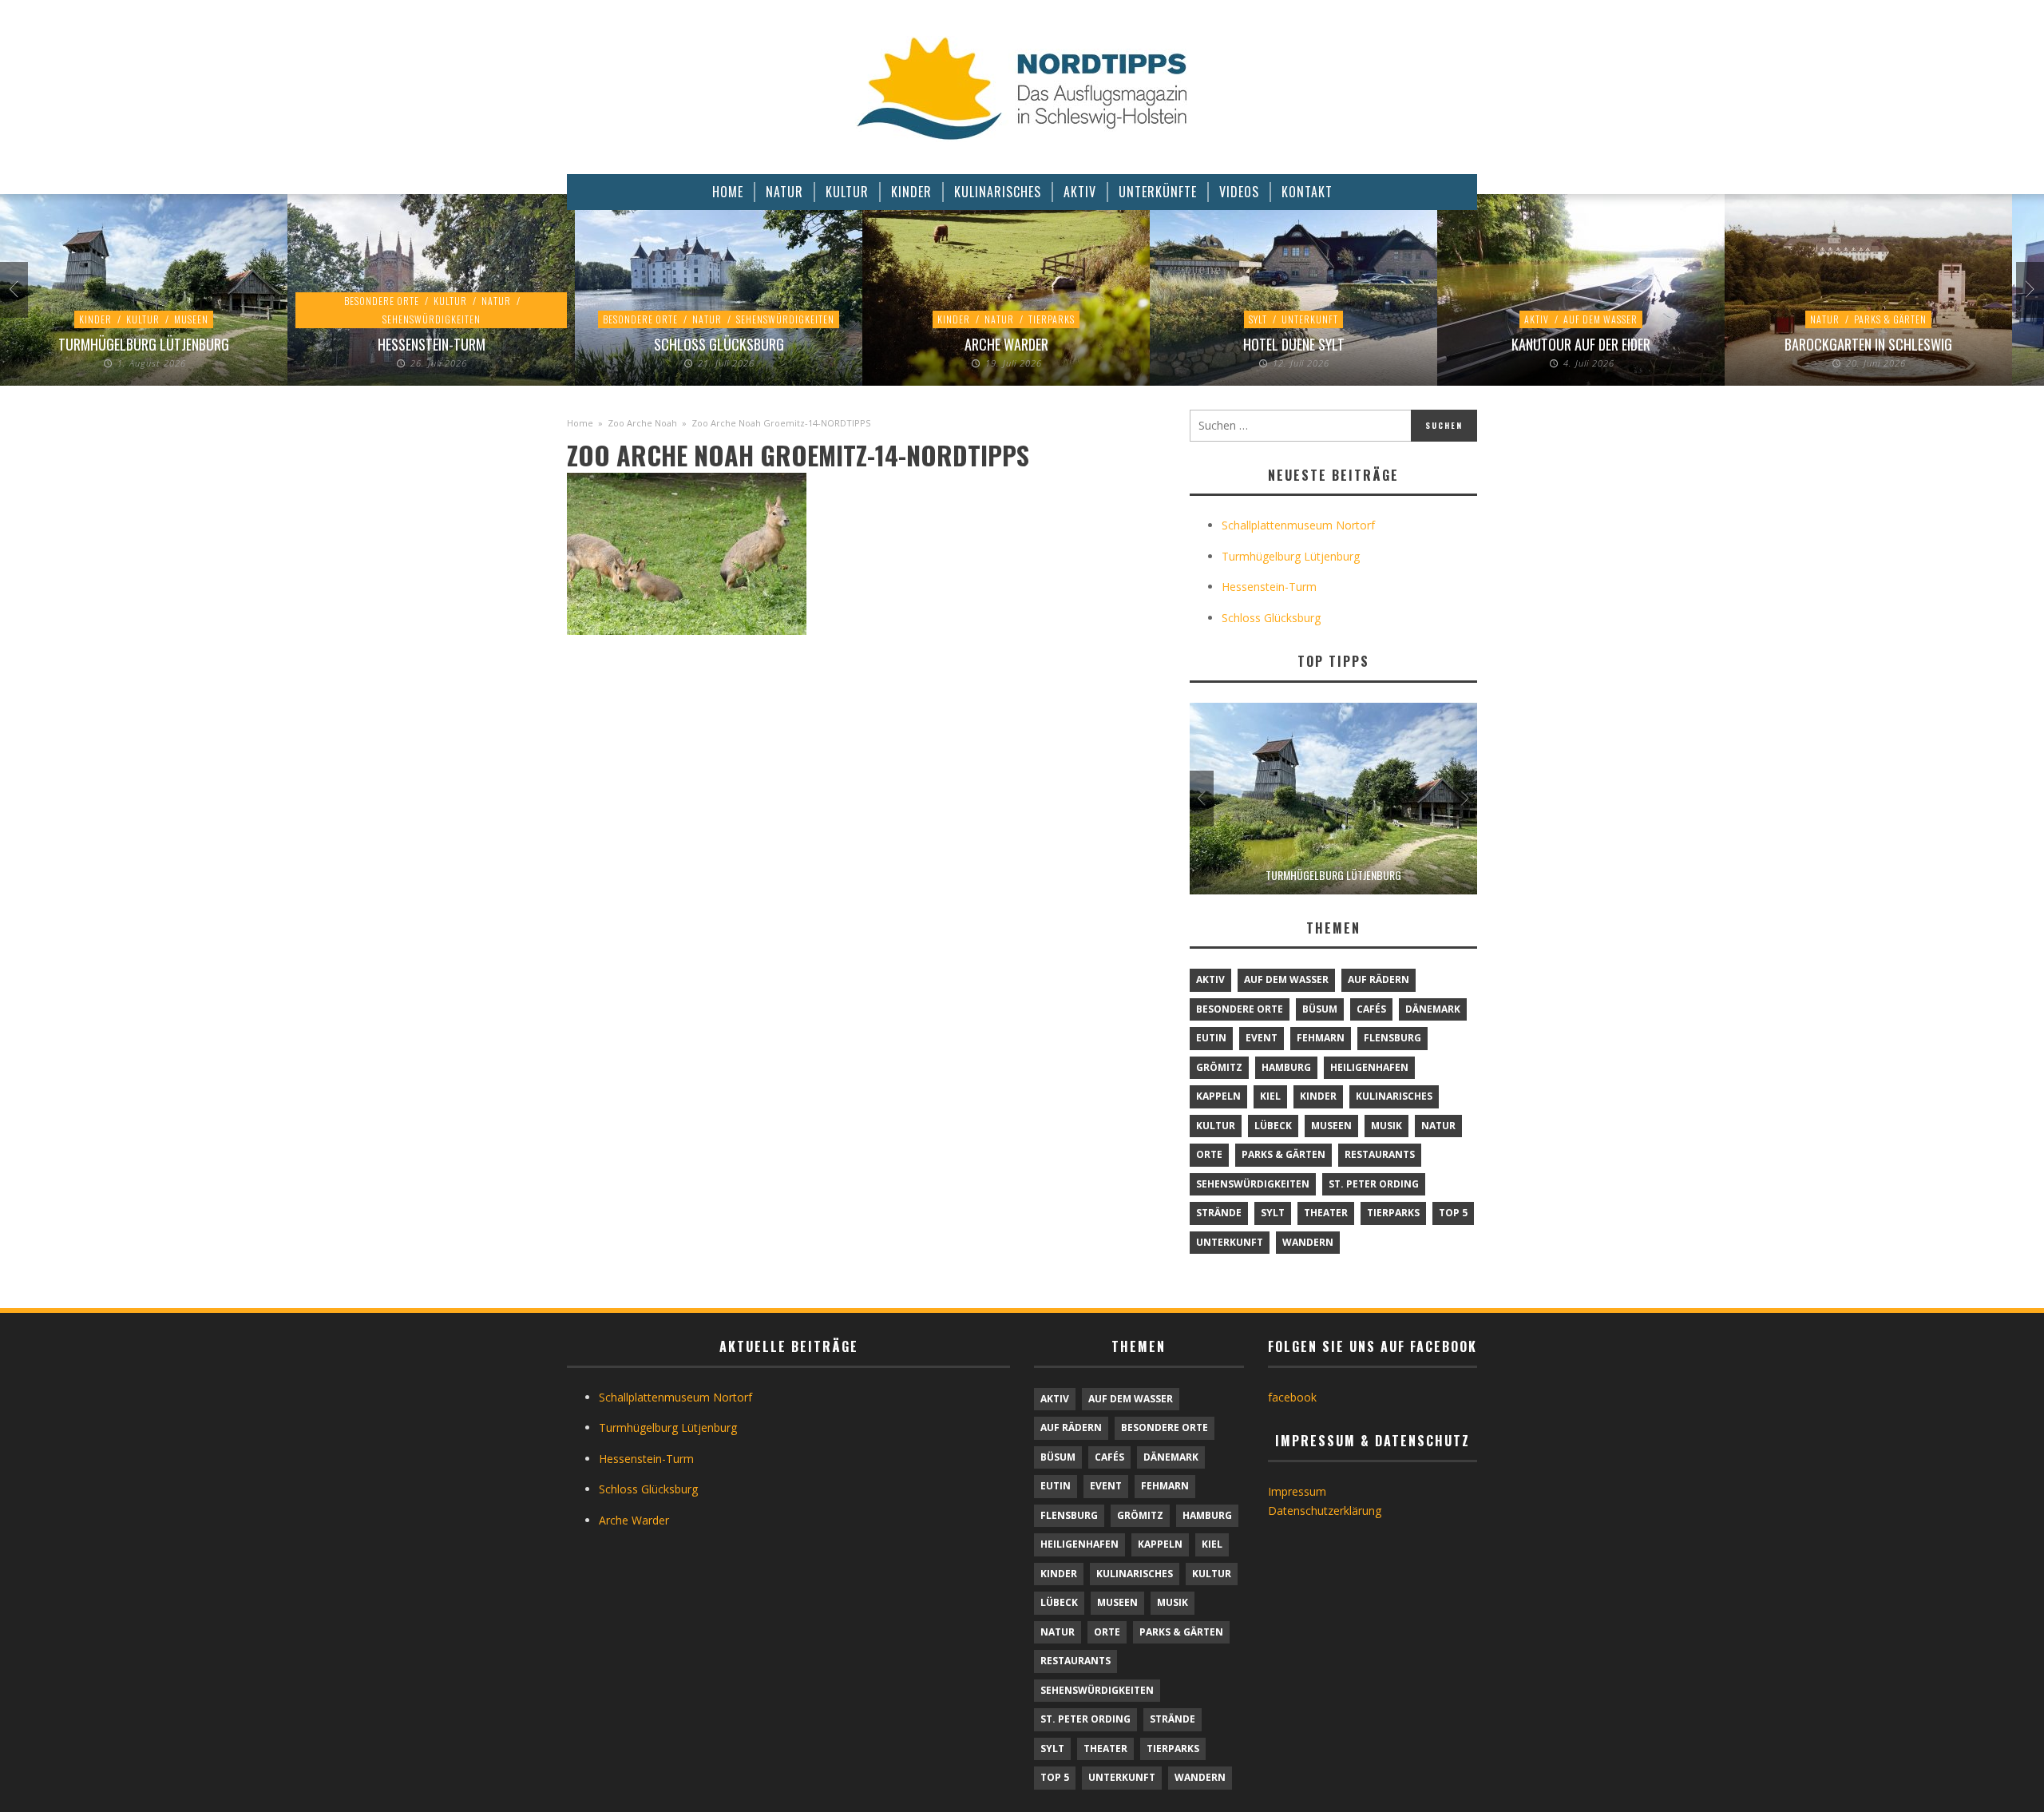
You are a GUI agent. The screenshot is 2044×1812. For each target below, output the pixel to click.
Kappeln (1218, 1096)
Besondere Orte (382, 301)
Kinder (95, 319)
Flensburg (1392, 1038)
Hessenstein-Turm (432, 344)
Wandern (1308, 1242)
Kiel (1270, 1096)
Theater (1326, 1213)
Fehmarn (1321, 1038)
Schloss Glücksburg (719, 344)
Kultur (143, 319)
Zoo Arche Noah (642, 423)
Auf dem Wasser (1600, 319)
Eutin (1211, 1038)
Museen (191, 319)
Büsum (1320, 1009)
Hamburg (1286, 1067)
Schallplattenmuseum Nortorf (1298, 525)
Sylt (1258, 319)
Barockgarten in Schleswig (1868, 344)
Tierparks (1052, 319)
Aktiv (1537, 319)
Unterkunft (1310, 319)
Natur (496, 301)
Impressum (1297, 1491)
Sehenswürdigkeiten (432, 319)
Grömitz (1219, 1067)
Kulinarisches (1394, 1096)
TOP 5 (1453, 1213)
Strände (1219, 1213)
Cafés (1371, 1009)
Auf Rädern (1379, 979)
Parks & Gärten (1890, 319)
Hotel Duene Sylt (1294, 344)
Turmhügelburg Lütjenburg (144, 344)
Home (580, 423)
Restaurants (1380, 1154)
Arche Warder (1006, 344)
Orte (1209, 1154)
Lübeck (1273, 1126)
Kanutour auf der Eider (1581, 344)
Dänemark (1433, 1009)
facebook (1292, 1397)
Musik (1386, 1126)
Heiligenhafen (1369, 1067)
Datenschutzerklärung (1325, 1511)
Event (1262, 1038)
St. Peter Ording (1374, 1184)
